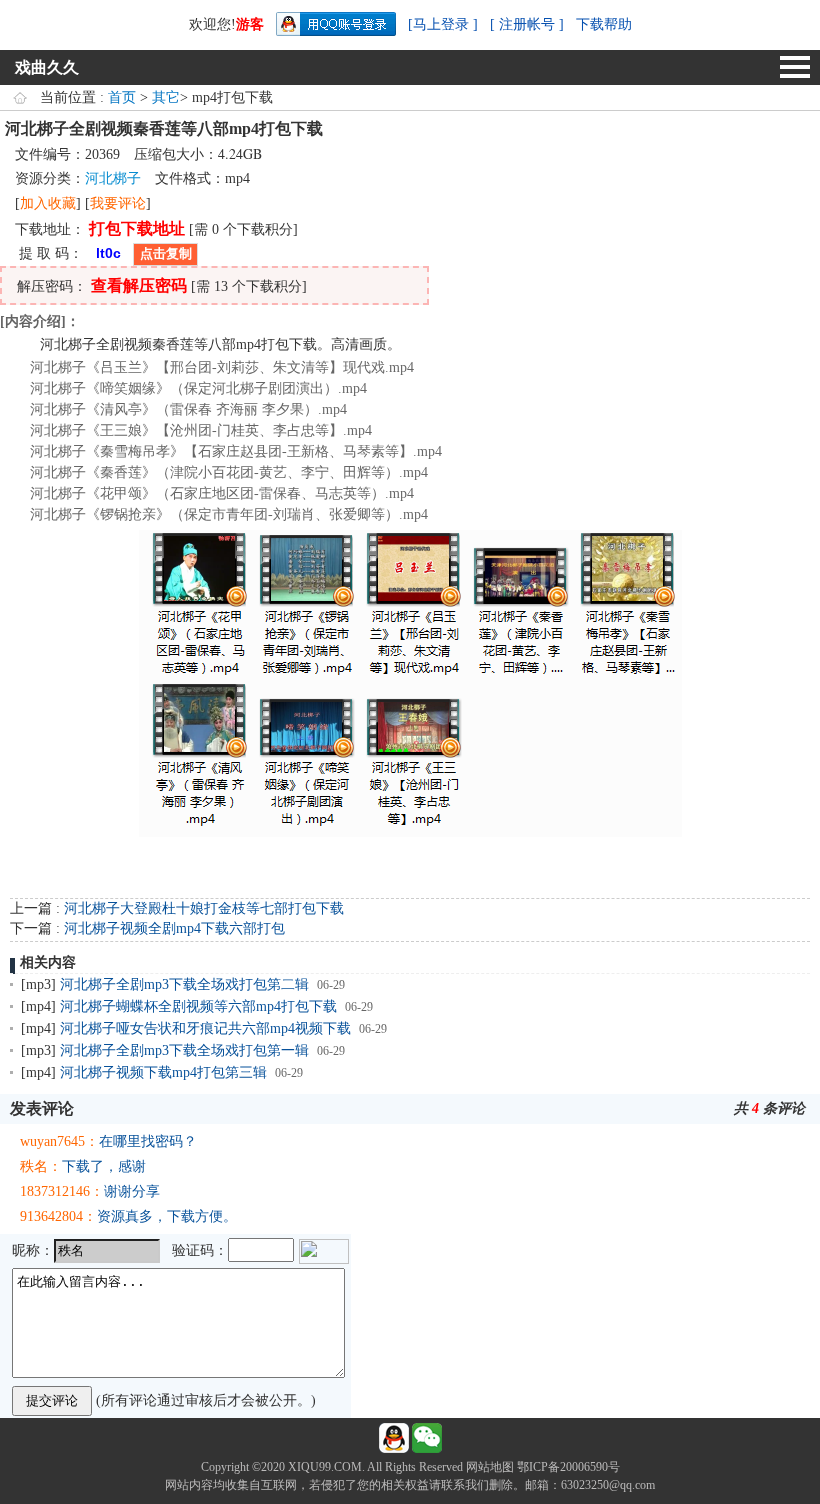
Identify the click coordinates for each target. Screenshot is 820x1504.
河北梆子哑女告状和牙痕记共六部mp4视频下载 (205, 1028)
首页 (122, 97)
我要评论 (118, 203)
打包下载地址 (137, 228)
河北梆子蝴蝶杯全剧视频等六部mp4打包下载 (198, 1006)
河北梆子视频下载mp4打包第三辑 (163, 1072)
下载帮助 (604, 24)
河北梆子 (113, 178)
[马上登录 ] (443, 24)
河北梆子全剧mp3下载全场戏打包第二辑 (184, 984)
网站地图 (490, 1467)
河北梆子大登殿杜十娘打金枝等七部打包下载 (204, 908)
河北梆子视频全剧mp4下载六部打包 (174, 928)
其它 (166, 97)
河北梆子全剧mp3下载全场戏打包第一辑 (184, 1050)
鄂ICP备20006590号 (568, 1467)
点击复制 (166, 253)
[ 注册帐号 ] (527, 24)
